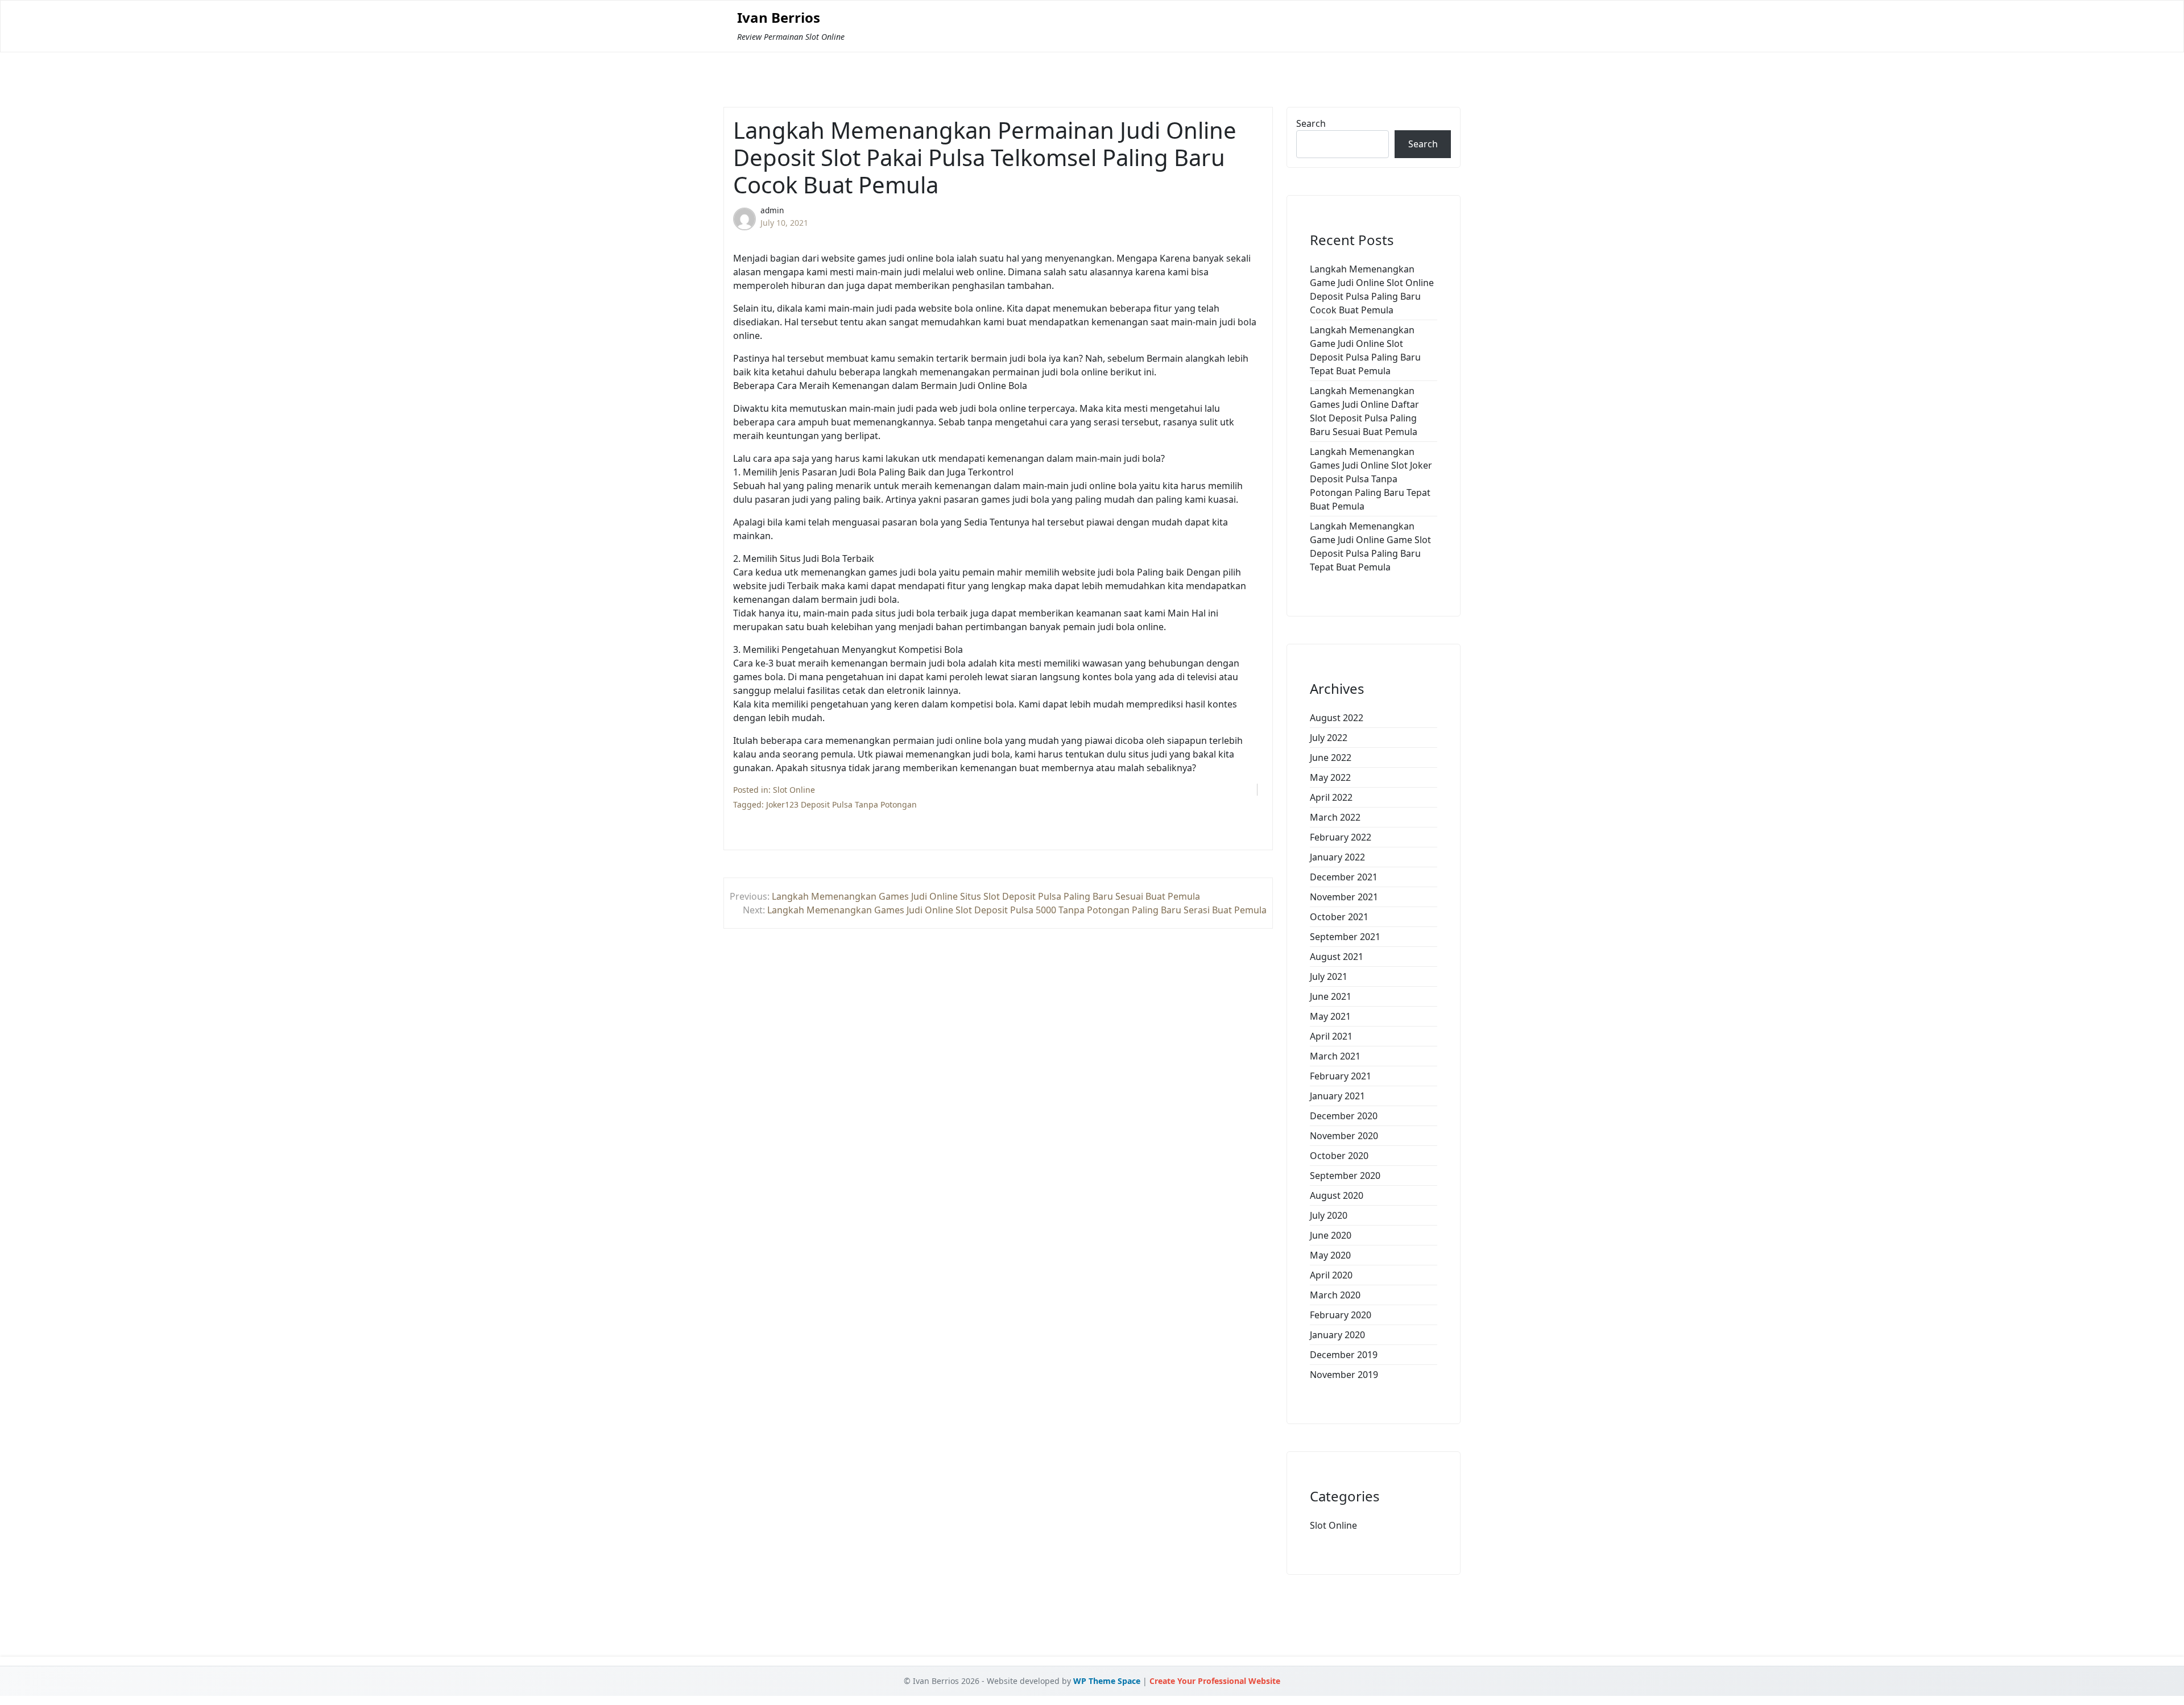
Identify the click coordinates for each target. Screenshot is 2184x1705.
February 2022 (1341, 837)
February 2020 (1341, 1315)
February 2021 (1341, 1076)
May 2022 (1330, 777)
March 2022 (1335, 817)
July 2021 (1329, 976)
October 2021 (1339, 917)
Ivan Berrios (779, 18)
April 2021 (1331, 1036)
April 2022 (1331, 797)
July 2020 (1329, 1215)
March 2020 (1335, 1295)
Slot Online (794, 790)
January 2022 (1337, 857)
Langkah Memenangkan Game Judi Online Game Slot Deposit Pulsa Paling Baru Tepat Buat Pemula (1370, 547)
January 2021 (1337, 1096)
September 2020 (1345, 1176)
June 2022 (1331, 758)
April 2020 (1331, 1275)
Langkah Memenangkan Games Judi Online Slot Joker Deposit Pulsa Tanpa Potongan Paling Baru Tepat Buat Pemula (1371, 479)
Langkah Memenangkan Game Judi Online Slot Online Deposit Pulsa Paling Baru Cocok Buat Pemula (1372, 289)
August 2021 (1337, 957)
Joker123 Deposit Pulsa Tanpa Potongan (841, 804)
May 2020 (1330, 1255)
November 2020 (1344, 1136)
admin (772, 210)
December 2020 (1344, 1116)
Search (1311, 123)
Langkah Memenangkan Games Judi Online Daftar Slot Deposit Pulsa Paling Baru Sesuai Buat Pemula (1364, 411)
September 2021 (1345, 937)
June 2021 (1331, 996)
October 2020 (1339, 1156)
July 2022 (1329, 738)
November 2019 (1344, 1375)
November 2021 (1344, 897)
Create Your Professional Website (1215, 1681)
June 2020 (1331, 1235)
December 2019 (1344, 1355)
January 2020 (1337, 1335)
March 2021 (1335, 1056)
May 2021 (1330, 1016)
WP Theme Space (1107, 1681)
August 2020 (1337, 1195)
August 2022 (1337, 718)
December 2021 (1344, 877)
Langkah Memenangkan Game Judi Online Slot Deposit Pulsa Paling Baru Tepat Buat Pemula (1365, 350)
